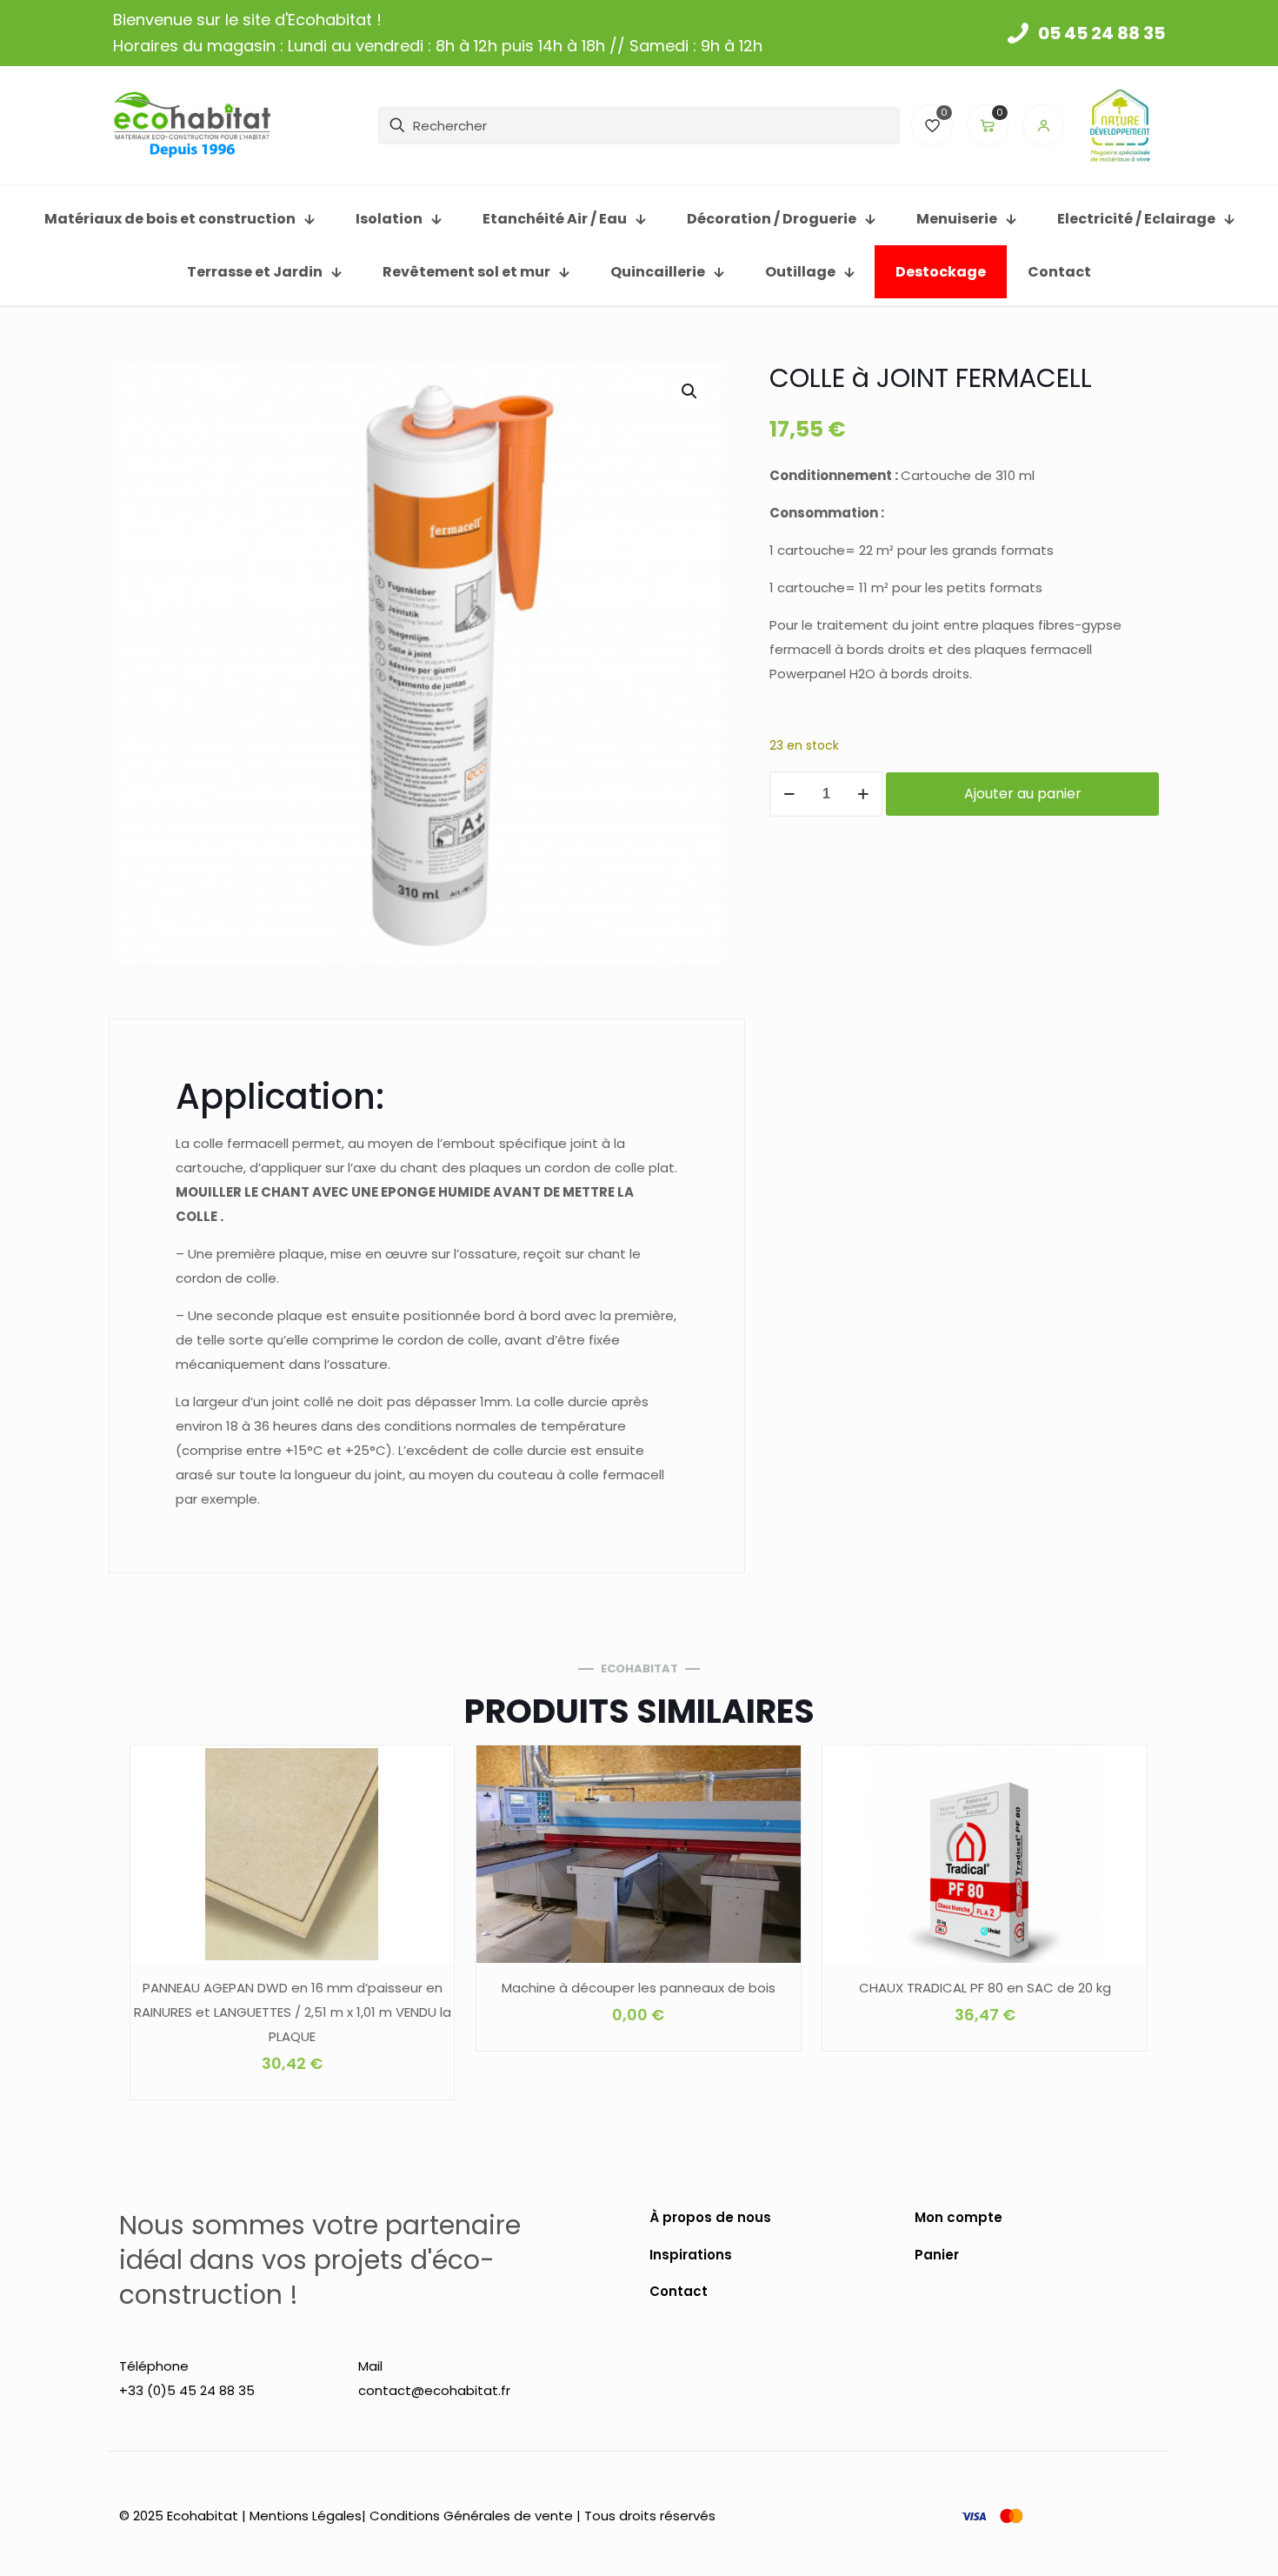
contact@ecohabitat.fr (434, 2390)
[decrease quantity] (789, 794)
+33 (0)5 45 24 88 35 (187, 2390)
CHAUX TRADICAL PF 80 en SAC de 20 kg (985, 1988)
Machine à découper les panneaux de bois (639, 1988)
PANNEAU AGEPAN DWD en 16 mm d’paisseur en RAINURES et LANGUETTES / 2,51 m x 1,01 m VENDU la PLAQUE (293, 2012)
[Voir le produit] (429, 1807)
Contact (679, 2291)
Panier (937, 2255)
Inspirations (691, 2255)
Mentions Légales (306, 2516)
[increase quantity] (863, 794)
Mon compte (958, 2217)
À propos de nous (710, 2217)
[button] (690, 391)
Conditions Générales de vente (471, 2516)
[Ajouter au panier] (429, 1770)
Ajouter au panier (1023, 794)
